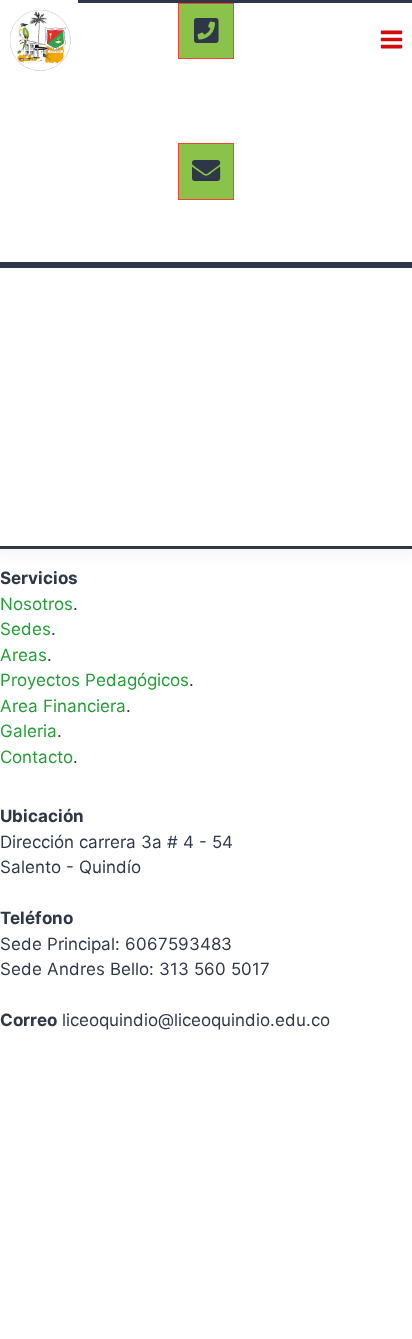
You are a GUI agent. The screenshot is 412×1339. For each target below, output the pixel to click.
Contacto (36, 757)
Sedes (25, 629)
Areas (23, 655)
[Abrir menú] (391, 39)
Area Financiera (63, 706)
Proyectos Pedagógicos (94, 680)
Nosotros (36, 604)
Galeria (28, 731)
